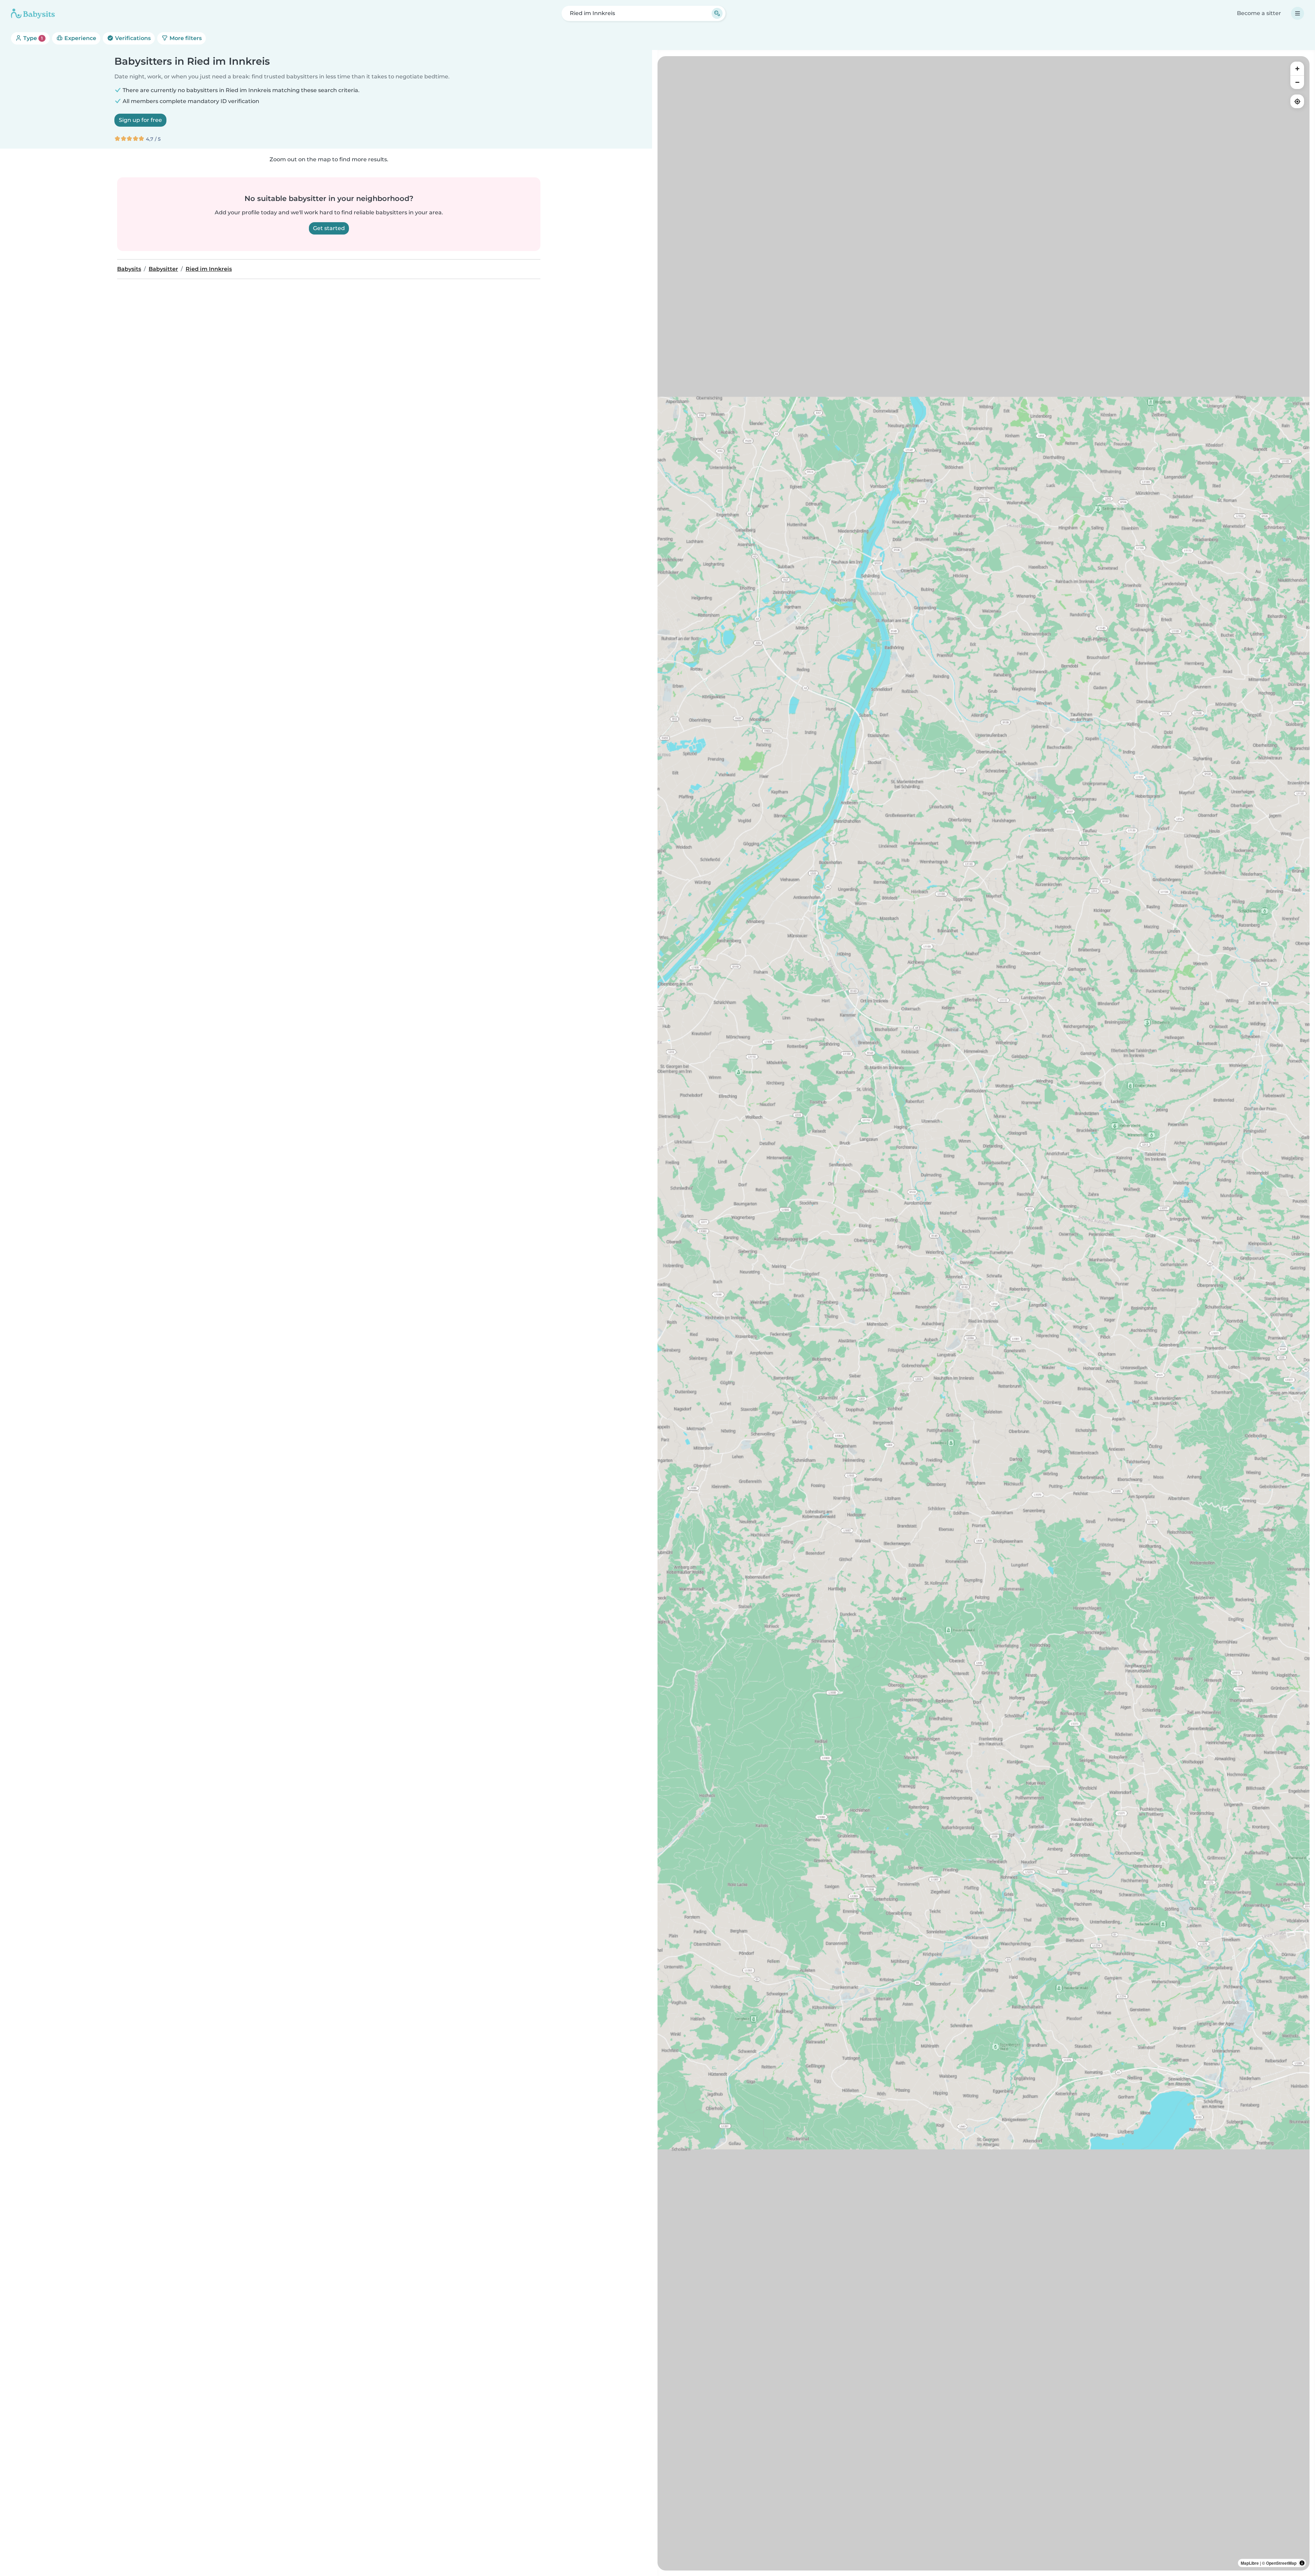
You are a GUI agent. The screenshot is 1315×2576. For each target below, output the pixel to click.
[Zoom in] (1297, 68)
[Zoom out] (1297, 82)
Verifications (132, 38)
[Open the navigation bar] (1298, 13)
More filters (185, 38)
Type (32, 38)
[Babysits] (33, 13)
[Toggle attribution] (1302, 2563)
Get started (329, 228)
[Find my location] (1297, 101)
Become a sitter (1259, 13)
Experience (80, 38)
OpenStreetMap (1281, 2563)
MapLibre (1250, 2563)
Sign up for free (140, 120)
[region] (984, 1313)
